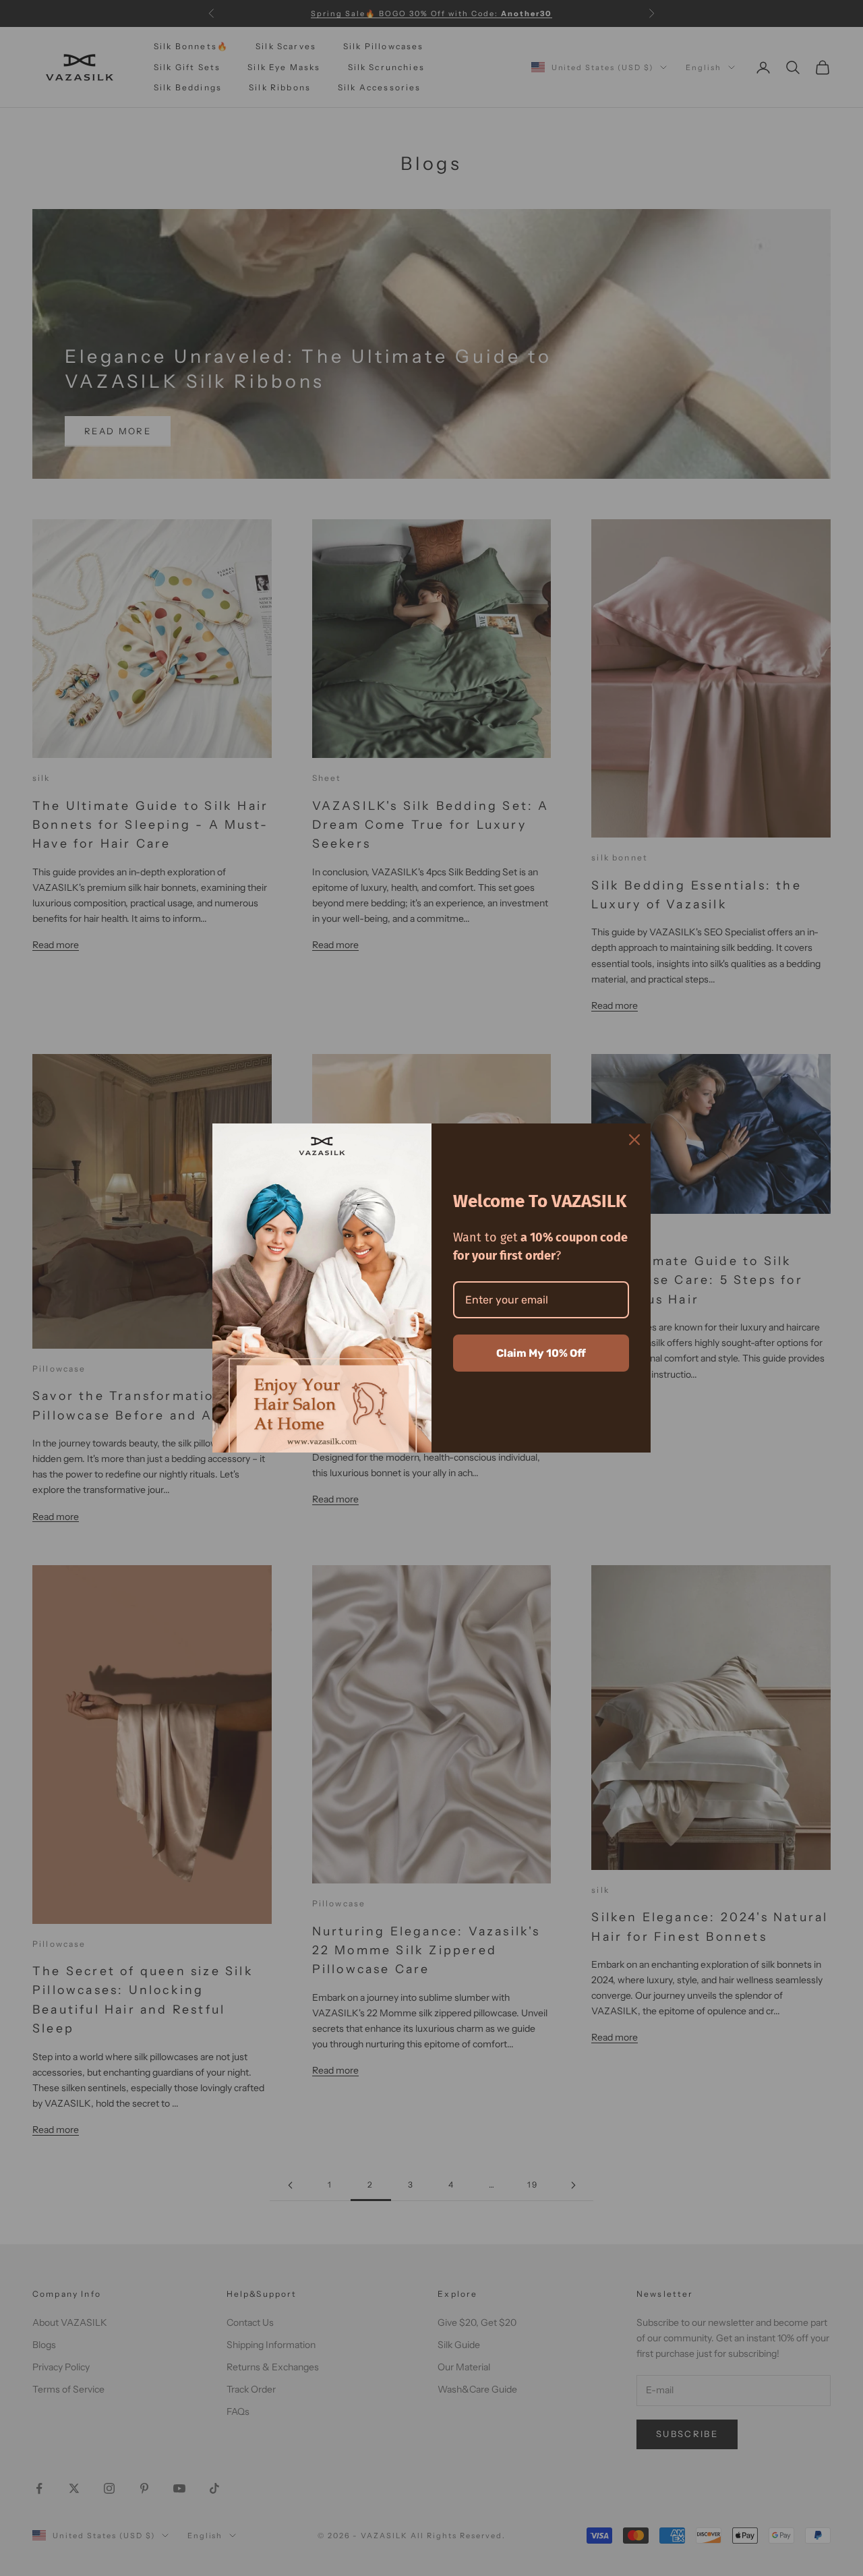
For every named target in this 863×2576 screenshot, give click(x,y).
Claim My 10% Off (541, 1353)
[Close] (634, 1140)
